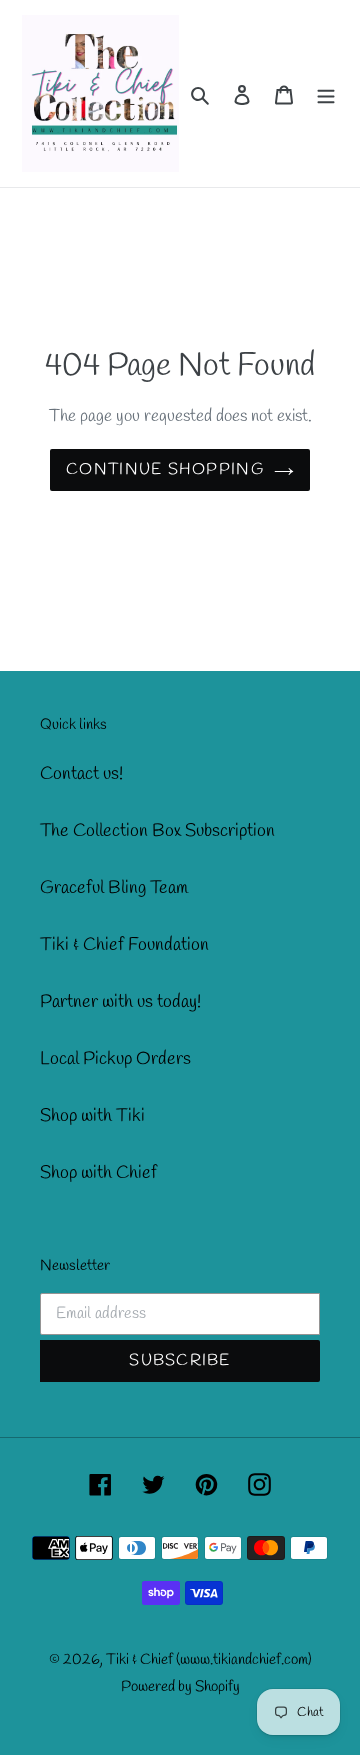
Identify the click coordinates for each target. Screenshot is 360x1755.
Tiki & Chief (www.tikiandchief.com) (209, 1660)
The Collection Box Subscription (157, 831)
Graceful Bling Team (114, 888)
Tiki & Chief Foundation (124, 945)
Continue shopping (165, 469)
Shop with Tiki (92, 1116)
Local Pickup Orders (115, 1059)
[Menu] (326, 93)
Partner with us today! (120, 1002)
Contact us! (81, 774)
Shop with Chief (98, 1173)
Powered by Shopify (180, 1687)
